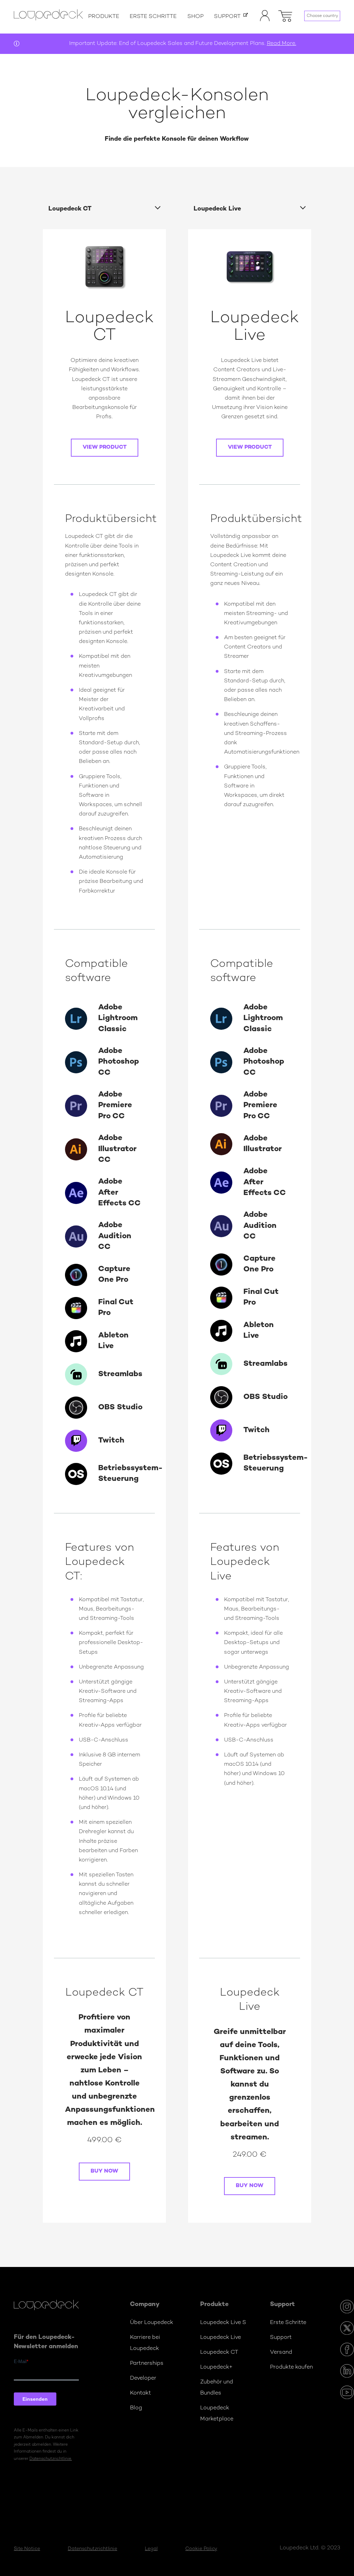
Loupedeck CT (219, 2353)
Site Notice (27, 2549)
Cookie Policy (201, 2549)
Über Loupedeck (152, 2323)
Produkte (104, 17)
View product (105, 447)
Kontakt (141, 2393)
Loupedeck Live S (223, 2323)
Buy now (104, 2171)
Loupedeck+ (216, 2367)
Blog (136, 2408)
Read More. (282, 44)
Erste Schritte (153, 17)
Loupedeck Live (221, 2338)
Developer (143, 2378)
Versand (281, 2353)
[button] (285, 15)
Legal (151, 2549)
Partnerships (147, 2364)
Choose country (322, 16)
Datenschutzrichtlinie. (51, 2459)
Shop (195, 17)
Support (227, 17)
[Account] (265, 20)
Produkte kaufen (291, 2367)
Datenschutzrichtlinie (92, 2549)
